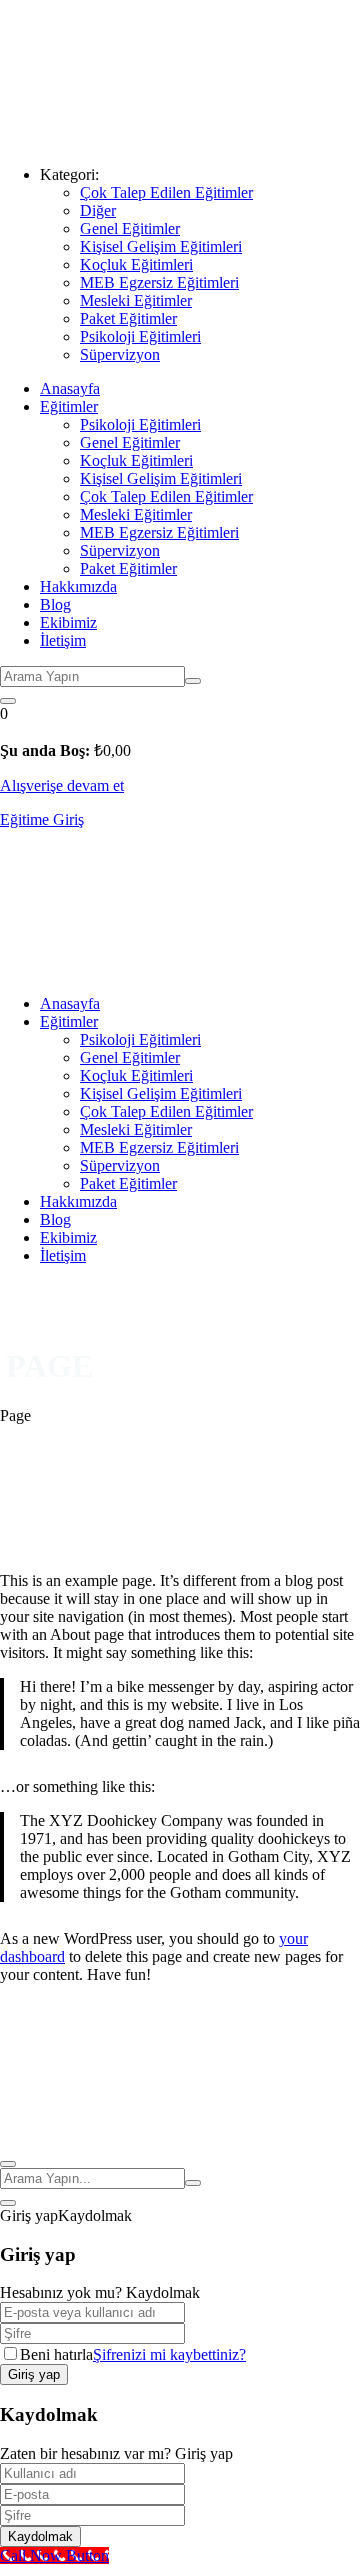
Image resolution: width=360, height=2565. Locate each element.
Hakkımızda (78, 586)
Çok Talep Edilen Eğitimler (166, 192)
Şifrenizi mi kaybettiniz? (169, 2354)
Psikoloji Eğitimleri (140, 336)
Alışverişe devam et (62, 785)
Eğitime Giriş (42, 819)
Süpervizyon (120, 354)
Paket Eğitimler (128, 318)
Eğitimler (69, 406)
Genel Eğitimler (130, 228)
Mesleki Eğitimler (136, 300)
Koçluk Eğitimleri (136, 264)
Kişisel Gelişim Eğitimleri (161, 246)
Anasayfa (70, 388)
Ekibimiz (68, 622)
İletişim (63, 640)
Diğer (98, 210)
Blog (55, 604)
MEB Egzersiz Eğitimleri (159, 282)
